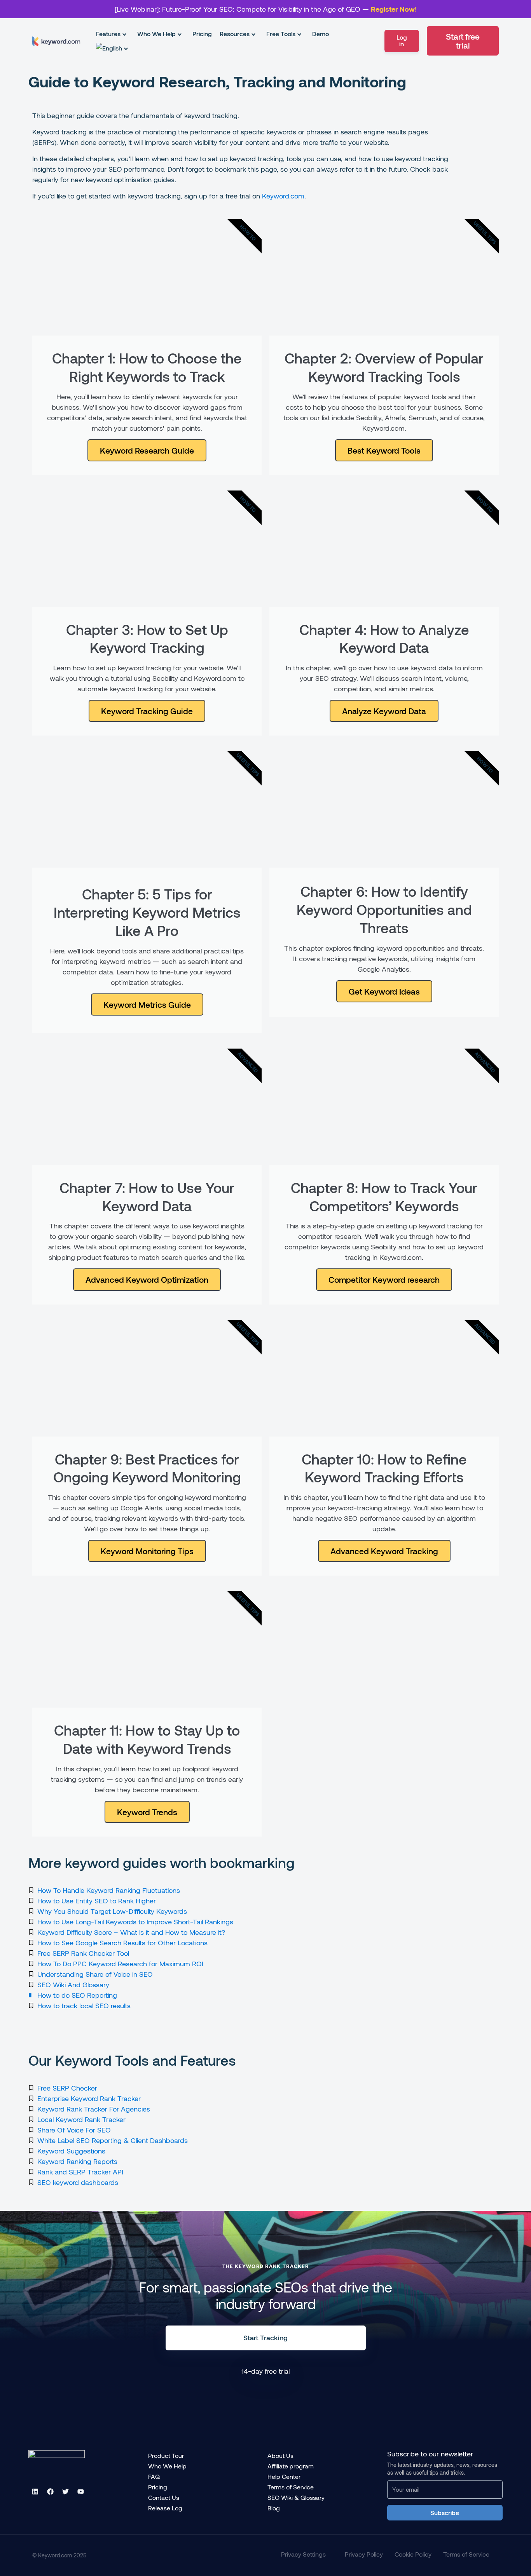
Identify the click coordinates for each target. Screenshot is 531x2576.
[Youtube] (80, 2492)
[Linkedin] (35, 2492)
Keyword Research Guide (147, 450)
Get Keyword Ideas (384, 991)
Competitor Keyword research (384, 1279)
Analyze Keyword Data (384, 711)
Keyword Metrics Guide (147, 1004)
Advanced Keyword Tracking (384, 1551)
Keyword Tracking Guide (147, 711)
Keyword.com (283, 196)
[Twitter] (65, 2492)
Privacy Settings (303, 2554)
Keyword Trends (147, 1812)
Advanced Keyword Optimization (147, 1279)
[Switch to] (109, 48)
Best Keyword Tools (384, 450)
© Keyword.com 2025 (59, 2555)
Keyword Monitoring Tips (147, 1551)
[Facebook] (50, 2492)
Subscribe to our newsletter (430, 2454)
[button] (113, 34)
